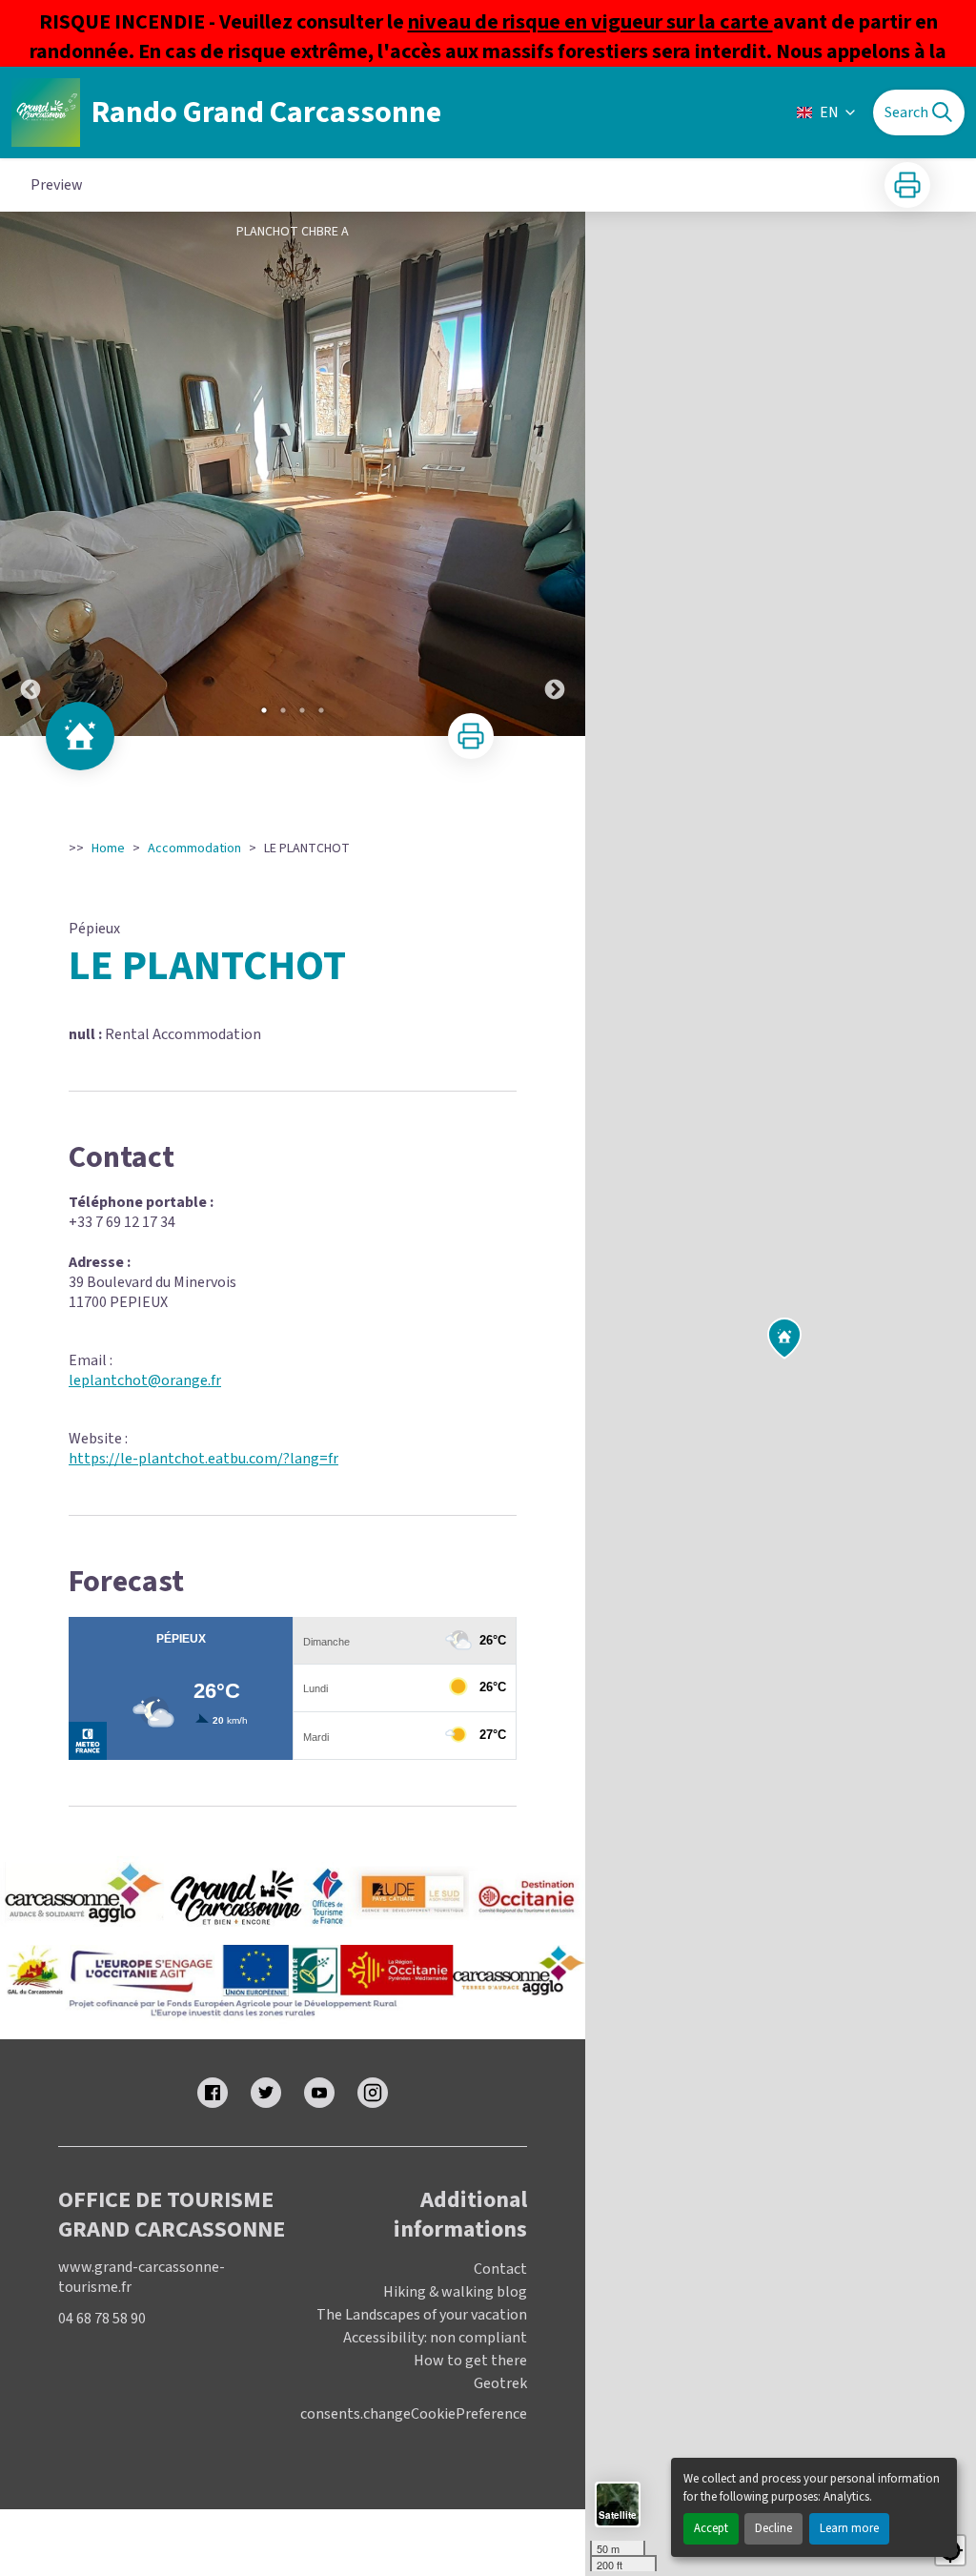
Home (108, 848)
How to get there (470, 2361)
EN (829, 112)
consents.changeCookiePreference (414, 2414)
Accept (711, 2528)
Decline (773, 2528)
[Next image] (555, 474)
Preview (57, 185)
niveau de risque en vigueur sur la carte (590, 22)
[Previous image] (30, 474)
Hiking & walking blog (455, 2292)
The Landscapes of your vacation (422, 2315)
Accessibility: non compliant (435, 2338)
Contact (500, 2269)
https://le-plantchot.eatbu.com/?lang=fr (203, 1459)
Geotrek (500, 2383)
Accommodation (194, 848)
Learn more (849, 2528)
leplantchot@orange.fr (145, 1380)
